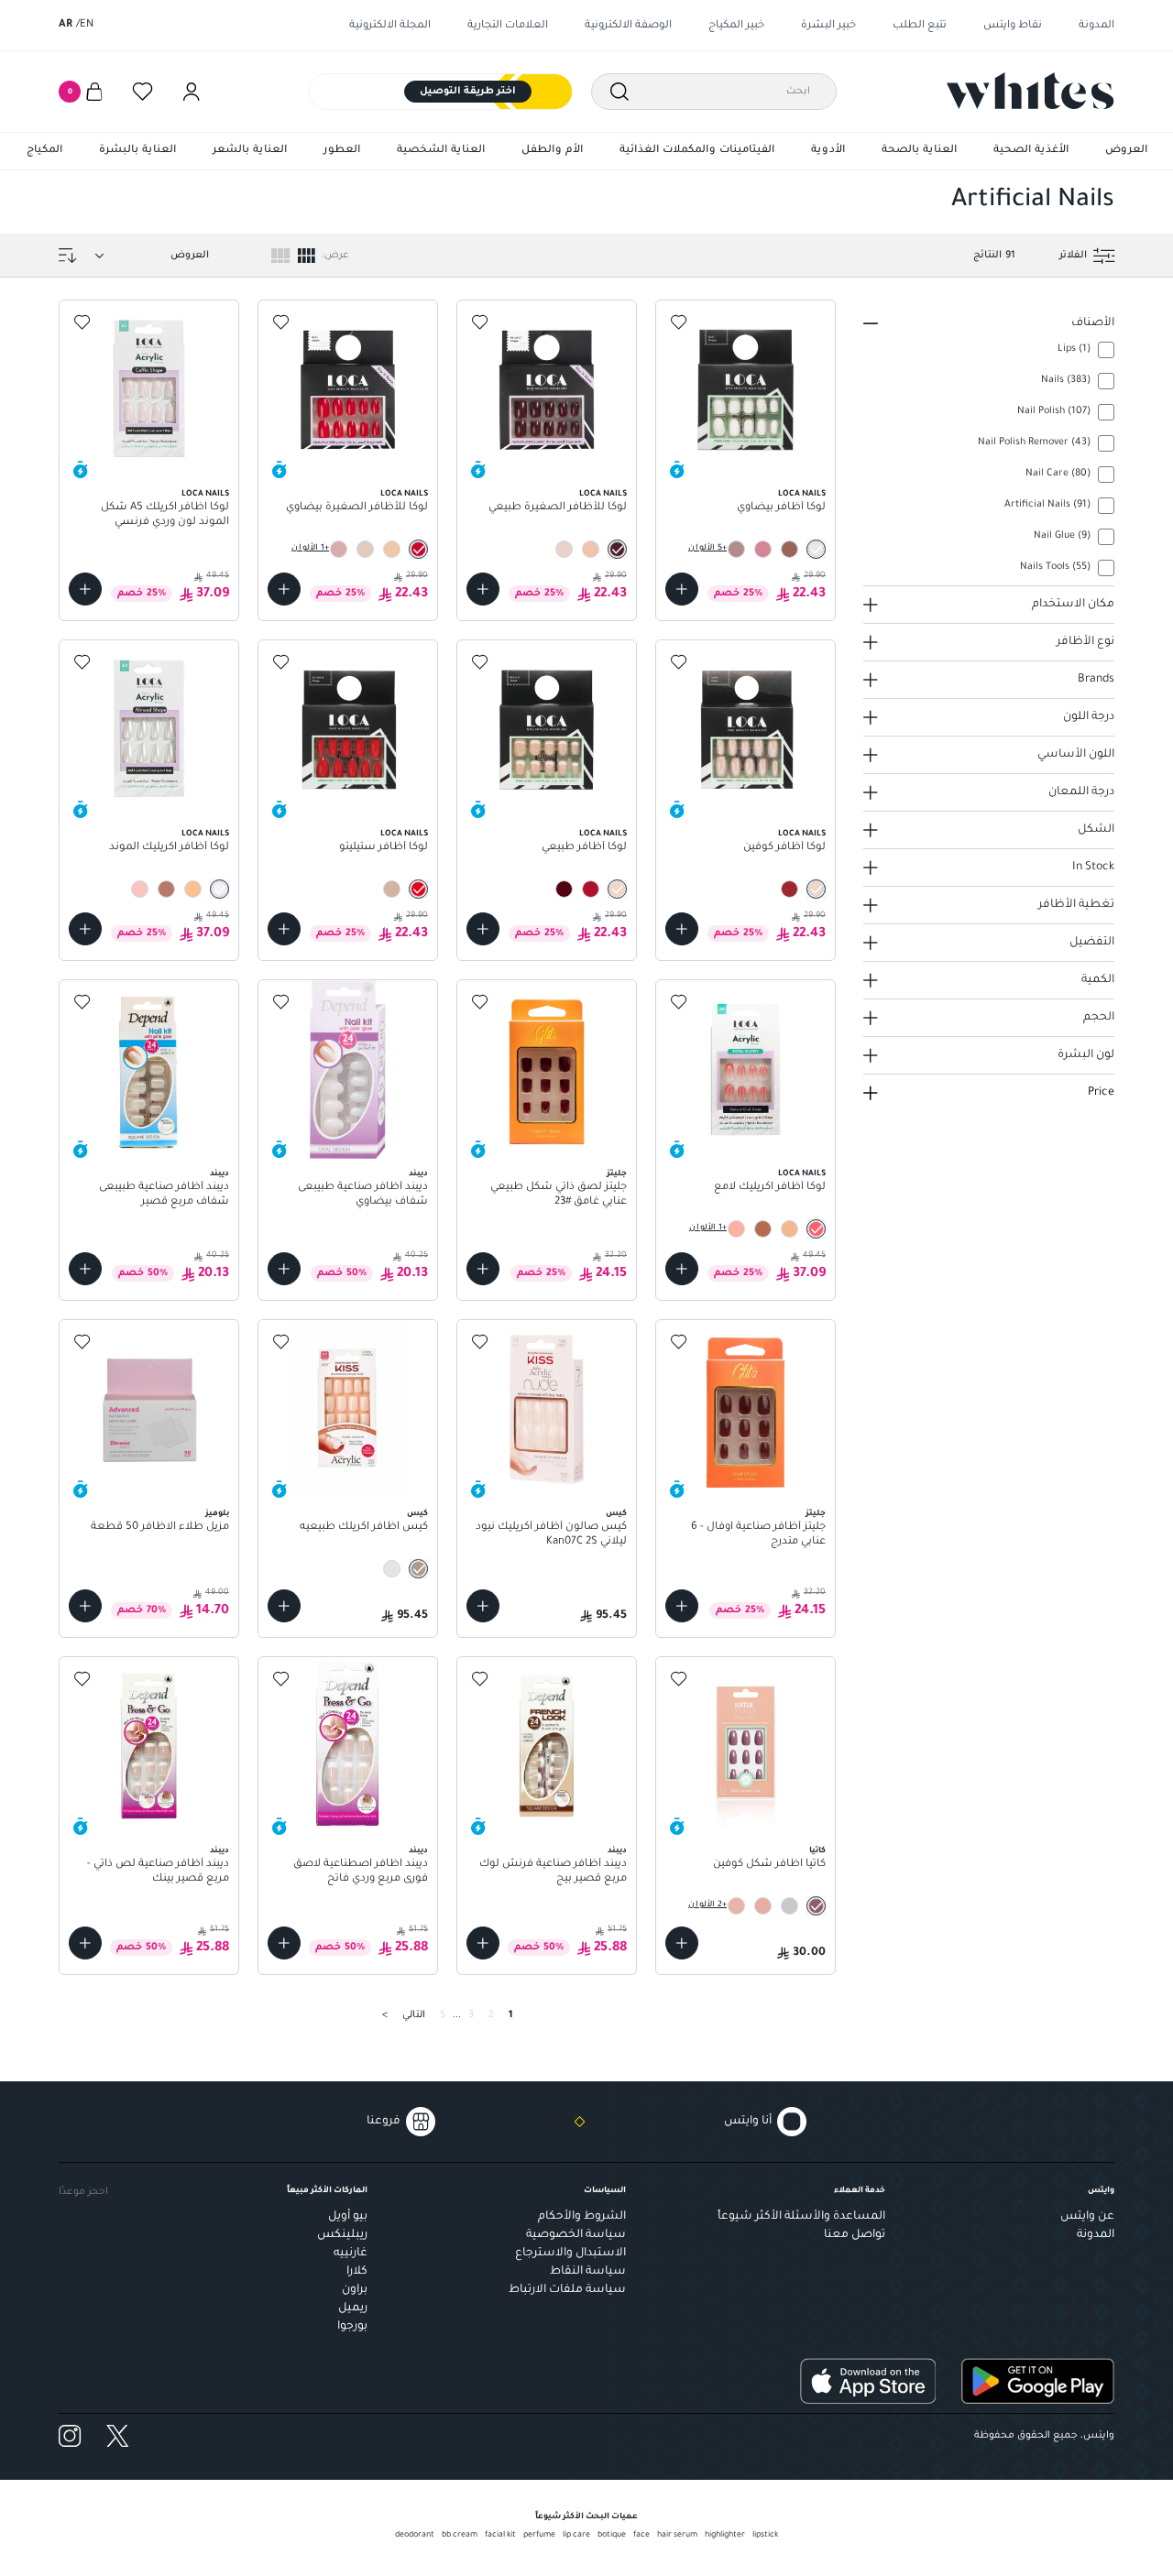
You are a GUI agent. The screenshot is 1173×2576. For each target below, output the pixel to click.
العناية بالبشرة (137, 151)
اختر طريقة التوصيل (468, 92)
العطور (342, 151)
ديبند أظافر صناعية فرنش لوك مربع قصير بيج (553, 1872)
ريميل (353, 2309)
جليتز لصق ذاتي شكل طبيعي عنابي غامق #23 (559, 1195)
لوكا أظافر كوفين (784, 848)
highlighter (725, 2536)
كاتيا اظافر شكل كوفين (769, 1865)
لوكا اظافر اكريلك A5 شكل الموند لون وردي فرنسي (165, 515)
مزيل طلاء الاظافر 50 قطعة (160, 1528)
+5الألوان (707, 549)
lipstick (765, 2536)
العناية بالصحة (919, 151)
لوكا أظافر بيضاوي (781, 508)
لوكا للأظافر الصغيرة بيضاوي (357, 508)
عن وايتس (1087, 2217)
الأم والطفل (552, 151)
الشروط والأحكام (582, 2217)
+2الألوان (707, 1905)
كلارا (357, 2272)
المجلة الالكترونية (390, 26)
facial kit (500, 2536)
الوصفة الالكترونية (628, 26)
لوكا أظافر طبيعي (584, 848)
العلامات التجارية (508, 26)
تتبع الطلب (920, 26)
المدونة (1096, 26)
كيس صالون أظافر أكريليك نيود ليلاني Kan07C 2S (551, 1535)
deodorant (415, 2536)
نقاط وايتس (1013, 26)
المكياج (44, 151)
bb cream (460, 2536)
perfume (539, 2536)
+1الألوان (310, 549)
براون (355, 2290)
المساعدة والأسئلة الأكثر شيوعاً (801, 2217)
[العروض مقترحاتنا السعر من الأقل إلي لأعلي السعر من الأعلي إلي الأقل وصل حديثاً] (148, 256)
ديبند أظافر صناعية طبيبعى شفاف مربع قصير (164, 1195)
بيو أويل (348, 2217)
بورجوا (352, 2327)
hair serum (677, 2536)
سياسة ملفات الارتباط (567, 2290)
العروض (1126, 151)
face (641, 2536)
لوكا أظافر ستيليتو (384, 848)
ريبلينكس (342, 2235)
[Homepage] (1030, 91)
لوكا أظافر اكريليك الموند (169, 848)
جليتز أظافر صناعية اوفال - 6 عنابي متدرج (758, 1535)
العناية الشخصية (441, 151)
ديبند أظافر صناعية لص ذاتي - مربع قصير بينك (158, 1872)
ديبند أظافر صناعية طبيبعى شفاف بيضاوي (363, 1195)
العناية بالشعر (250, 151)
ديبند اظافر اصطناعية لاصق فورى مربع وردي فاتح (361, 1872)
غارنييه (351, 2254)
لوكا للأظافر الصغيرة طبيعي (558, 508)
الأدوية (828, 151)
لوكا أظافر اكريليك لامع (770, 1188)
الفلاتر (1073, 256)
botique (612, 2536)
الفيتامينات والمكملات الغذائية (697, 151)
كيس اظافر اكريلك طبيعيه (364, 1528)
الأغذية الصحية (1031, 151)
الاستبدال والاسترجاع (570, 2254)
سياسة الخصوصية (576, 2235)
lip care (576, 2536)
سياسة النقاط (588, 2272)
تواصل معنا (855, 2235)
